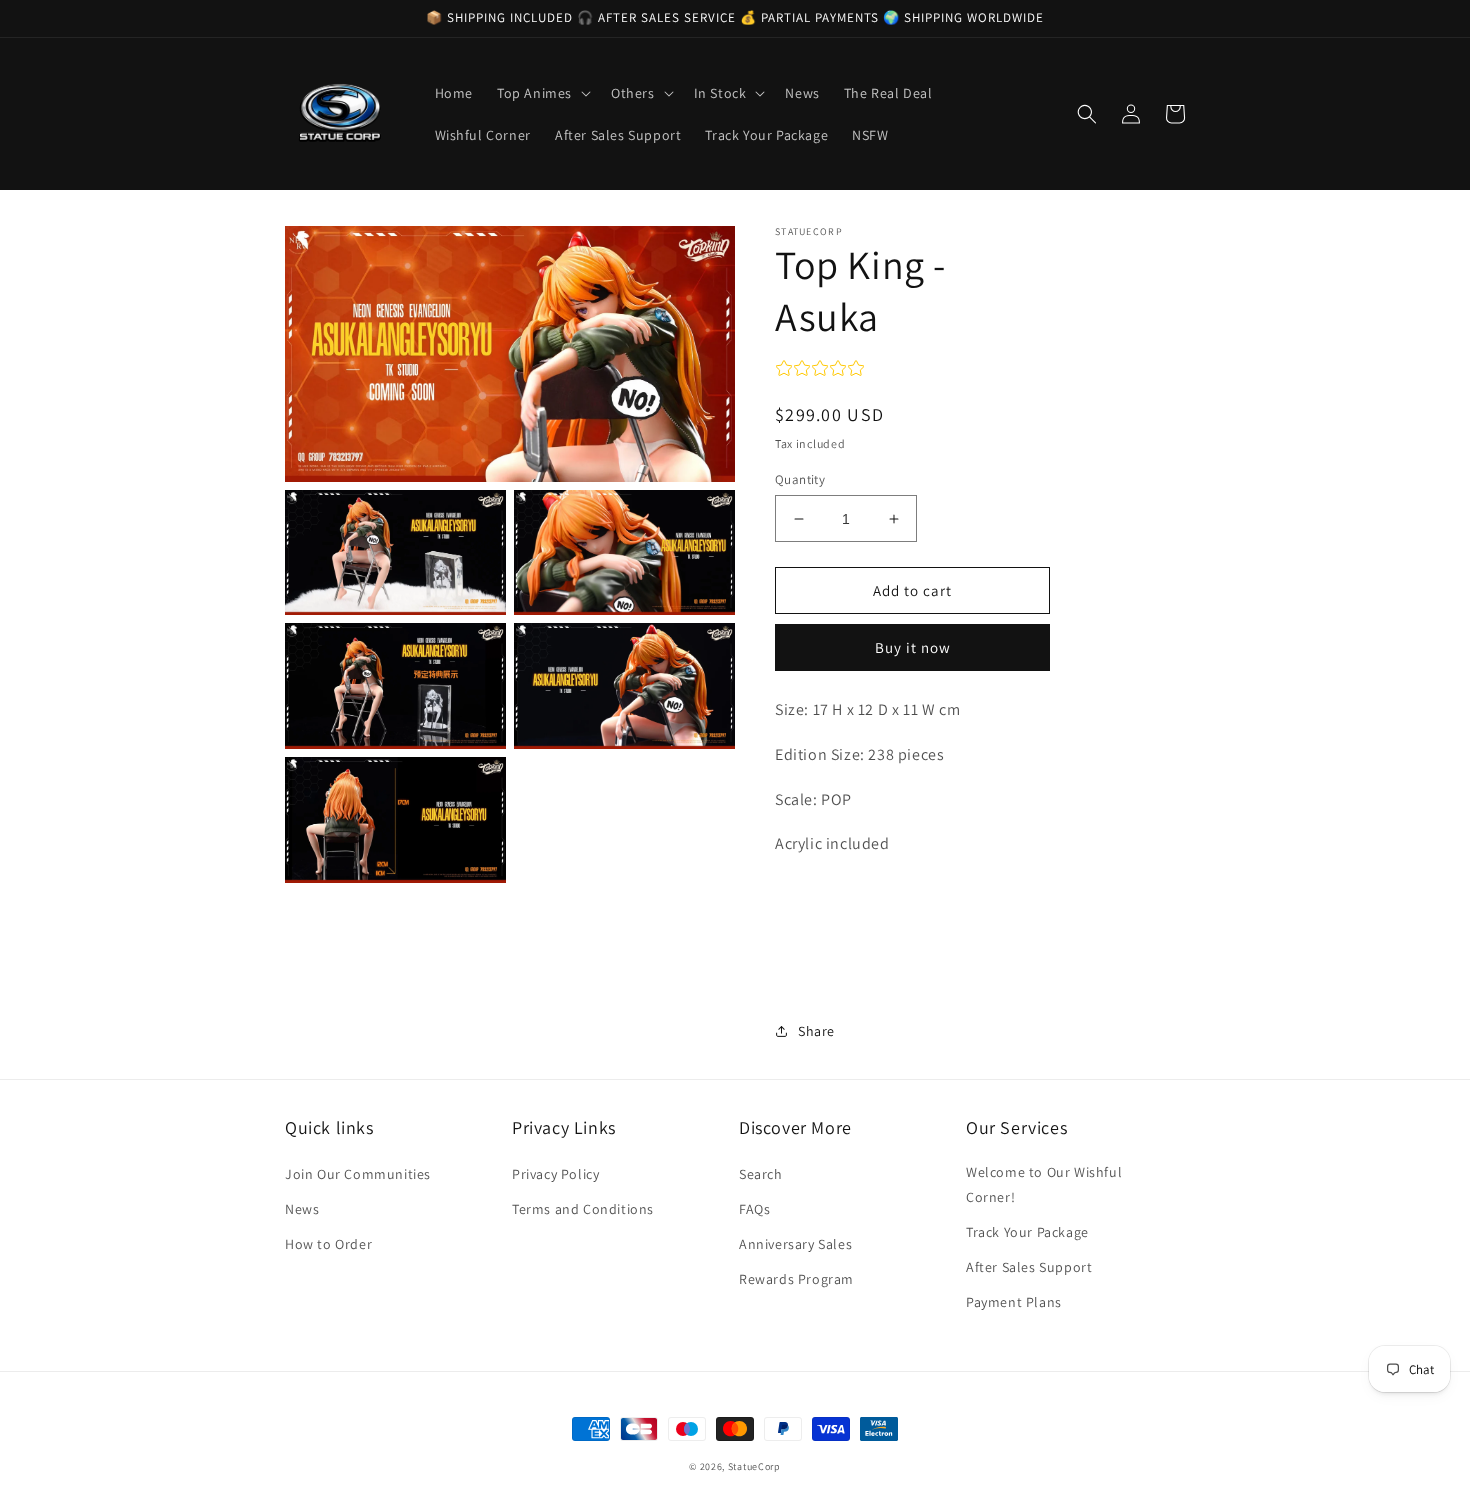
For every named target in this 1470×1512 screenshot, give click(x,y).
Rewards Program (796, 1279)
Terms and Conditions (583, 1209)
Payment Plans (1014, 1302)
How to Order (328, 1244)
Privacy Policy (555, 1174)
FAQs (754, 1209)
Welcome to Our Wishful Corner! (1044, 1184)
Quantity (800, 479)
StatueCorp (754, 1466)
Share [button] (816, 1031)
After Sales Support (1029, 1267)
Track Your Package (1027, 1232)
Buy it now (913, 647)
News (302, 1209)
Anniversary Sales (795, 1244)
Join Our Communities (358, 1174)
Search (761, 1174)
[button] (542, 93)
